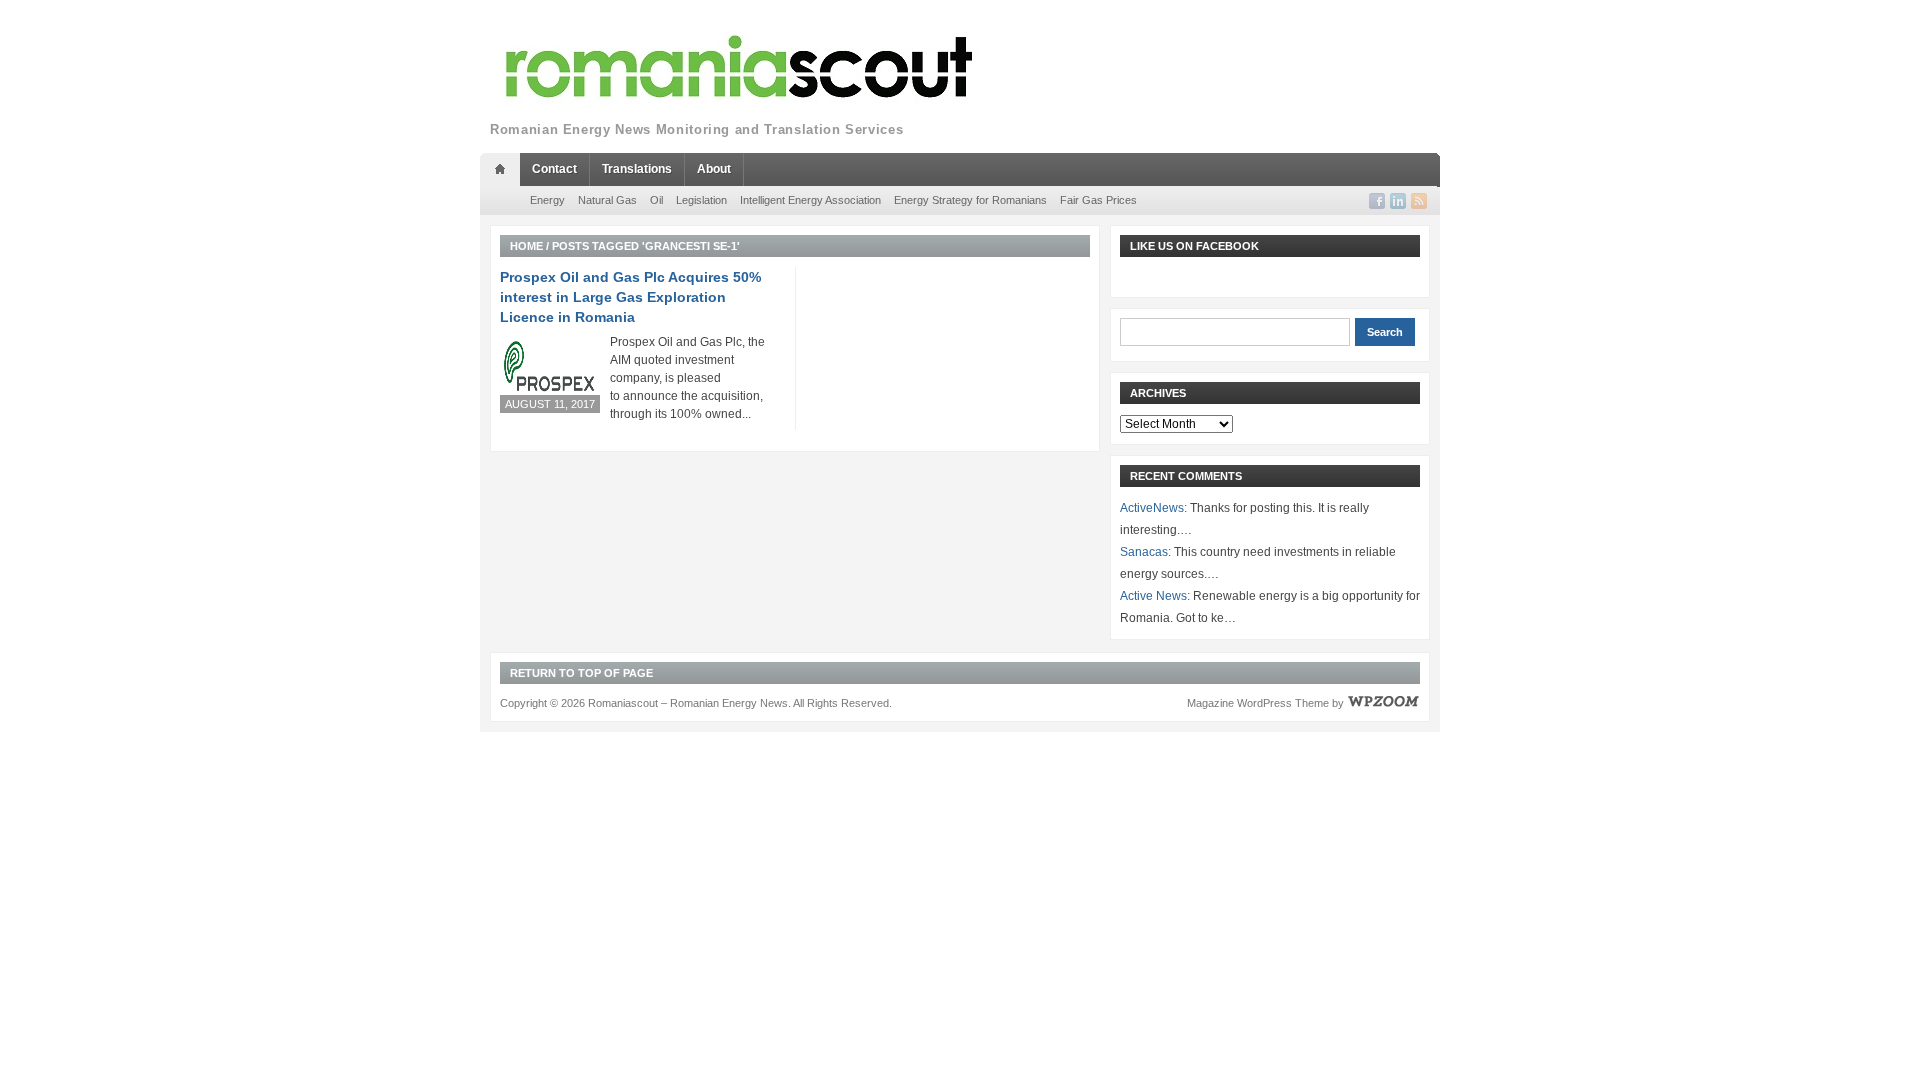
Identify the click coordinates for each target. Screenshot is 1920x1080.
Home (526, 246)
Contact (554, 169)
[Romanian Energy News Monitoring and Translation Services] (740, 67)
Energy (547, 200)
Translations (637, 169)
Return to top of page (581, 673)
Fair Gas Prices (1098, 200)
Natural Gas (607, 200)
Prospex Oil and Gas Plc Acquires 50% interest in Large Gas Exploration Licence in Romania (630, 297)
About (714, 169)
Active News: (1155, 596)
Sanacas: (1145, 552)
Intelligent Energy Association (810, 200)
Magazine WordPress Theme (1258, 703)
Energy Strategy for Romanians (970, 200)
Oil (656, 200)
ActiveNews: (1153, 508)
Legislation (701, 200)
